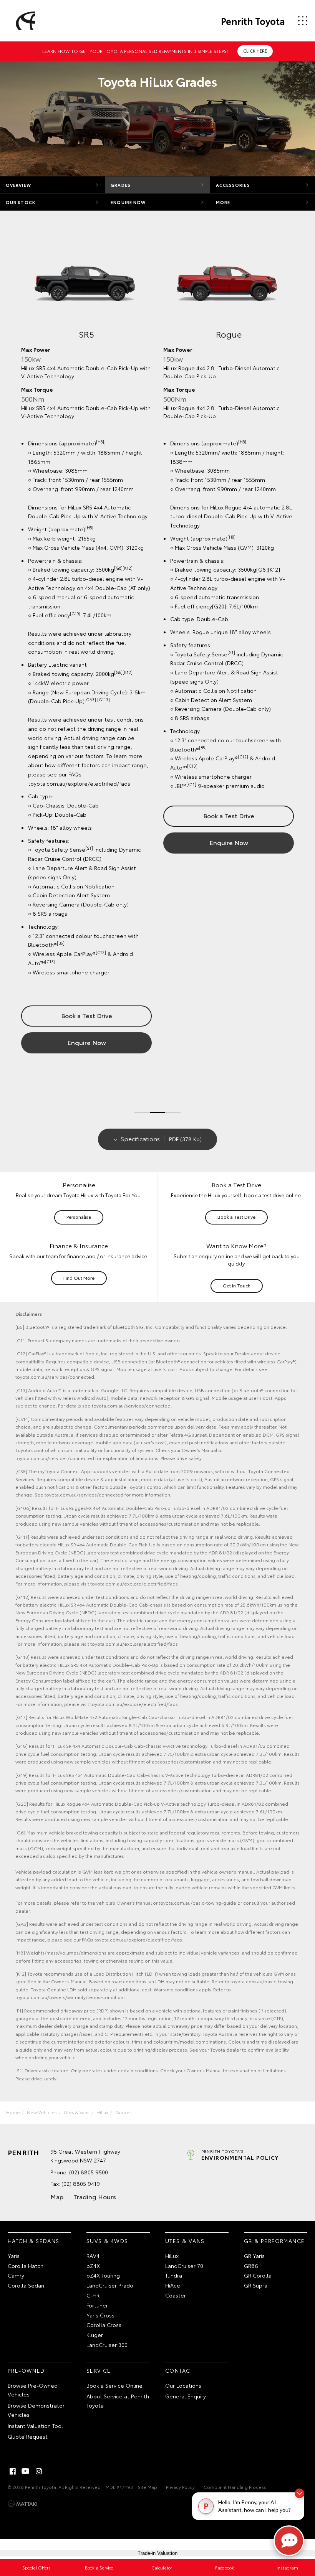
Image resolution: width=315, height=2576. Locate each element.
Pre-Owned (26, 2370)
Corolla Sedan (26, 2285)
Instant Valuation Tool (35, 2426)
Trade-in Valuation (157, 2553)
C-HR (93, 2295)
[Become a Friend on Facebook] (13, 2471)
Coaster (176, 2295)
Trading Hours (95, 2196)
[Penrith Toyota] (24, 21)
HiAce (173, 2285)
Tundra (174, 2275)
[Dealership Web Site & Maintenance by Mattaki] (23, 2504)
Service (99, 2370)
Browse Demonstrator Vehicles (36, 2410)
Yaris (14, 2256)
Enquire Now (128, 202)
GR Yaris (254, 2256)
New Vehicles (42, 2112)
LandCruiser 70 (184, 2266)
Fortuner (97, 2305)
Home (13, 2112)
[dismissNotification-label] (299, 2493)
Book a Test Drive (234, 819)
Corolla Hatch (26, 2266)
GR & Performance (274, 2241)
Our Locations (183, 2385)
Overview (18, 185)
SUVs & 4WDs (107, 2241)
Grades (121, 185)
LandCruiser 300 (107, 2345)
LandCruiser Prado (110, 2285)
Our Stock (21, 202)
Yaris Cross (100, 2315)
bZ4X (93, 2266)
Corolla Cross (104, 2325)
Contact (179, 2370)
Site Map (148, 2487)
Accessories (233, 185)
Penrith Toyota (253, 21)
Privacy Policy (180, 2487)
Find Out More (79, 1278)
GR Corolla (258, 2275)
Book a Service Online (114, 2385)
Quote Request (28, 2436)
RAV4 (93, 2256)
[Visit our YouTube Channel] (26, 2471)
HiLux (102, 2112)
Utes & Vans (77, 2112)
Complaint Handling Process (235, 2487)
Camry (16, 2275)
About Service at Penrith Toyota (118, 2401)
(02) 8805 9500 (89, 2172)
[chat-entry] (289, 2541)
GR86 (251, 2266)
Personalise (79, 1217)
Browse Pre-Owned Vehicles (33, 2390)
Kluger (95, 2335)
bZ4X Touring (103, 2275)
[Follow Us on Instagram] (39, 2471)
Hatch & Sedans (34, 2241)
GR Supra (256, 2285)
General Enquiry (186, 2396)
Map (57, 2196)
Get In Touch (237, 1285)
